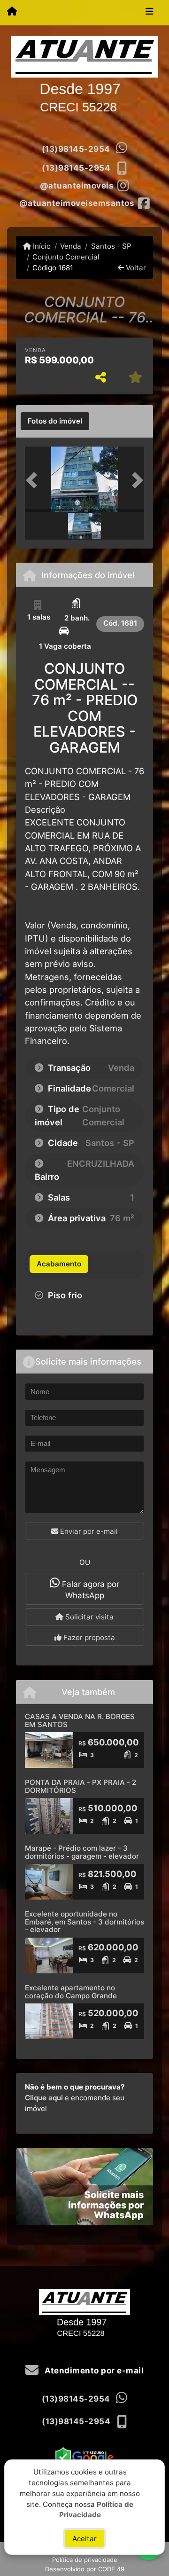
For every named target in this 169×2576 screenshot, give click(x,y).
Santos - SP (111, 246)
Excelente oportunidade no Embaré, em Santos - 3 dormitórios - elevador (84, 1922)
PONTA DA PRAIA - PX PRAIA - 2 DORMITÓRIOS (81, 1786)
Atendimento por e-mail (93, 2371)
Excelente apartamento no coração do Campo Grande (71, 1992)
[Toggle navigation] (150, 13)
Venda (71, 246)
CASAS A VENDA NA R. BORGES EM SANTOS (80, 1720)
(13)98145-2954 (76, 149)
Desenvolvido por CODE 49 (85, 2569)
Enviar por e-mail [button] (88, 1531)
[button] (34, 480)
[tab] (55, 421)
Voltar (135, 268)
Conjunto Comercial (66, 257)
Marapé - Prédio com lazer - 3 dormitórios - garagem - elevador (82, 1852)
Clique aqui (44, 2098)
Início (41, 246)
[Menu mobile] (12, 12)
